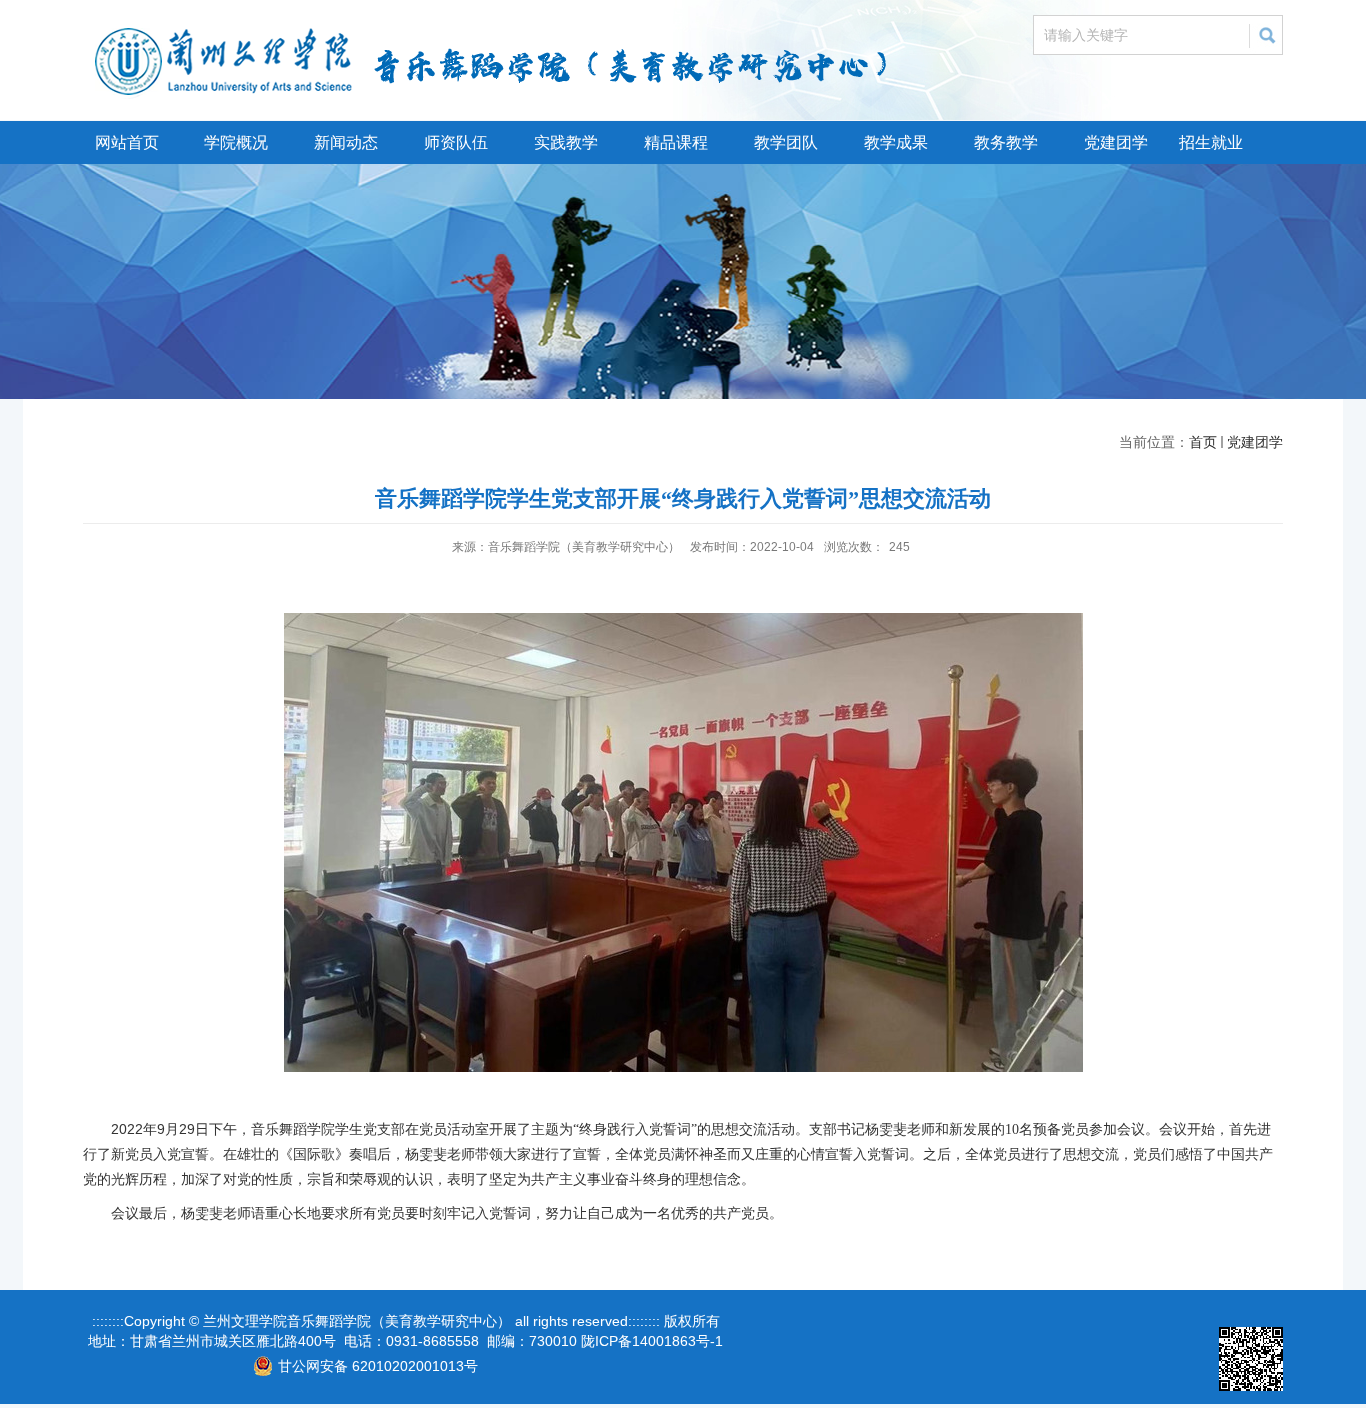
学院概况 (236, 142)
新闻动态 (346, 142)
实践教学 (566, 142)
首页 (1203, 442)
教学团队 (786, 142)
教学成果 (896, 142)
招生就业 (1211, 142)
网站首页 (127, 142)
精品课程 (676, 142)
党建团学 (1116, 142)
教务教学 (1006, 142)
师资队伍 (456, 142)
